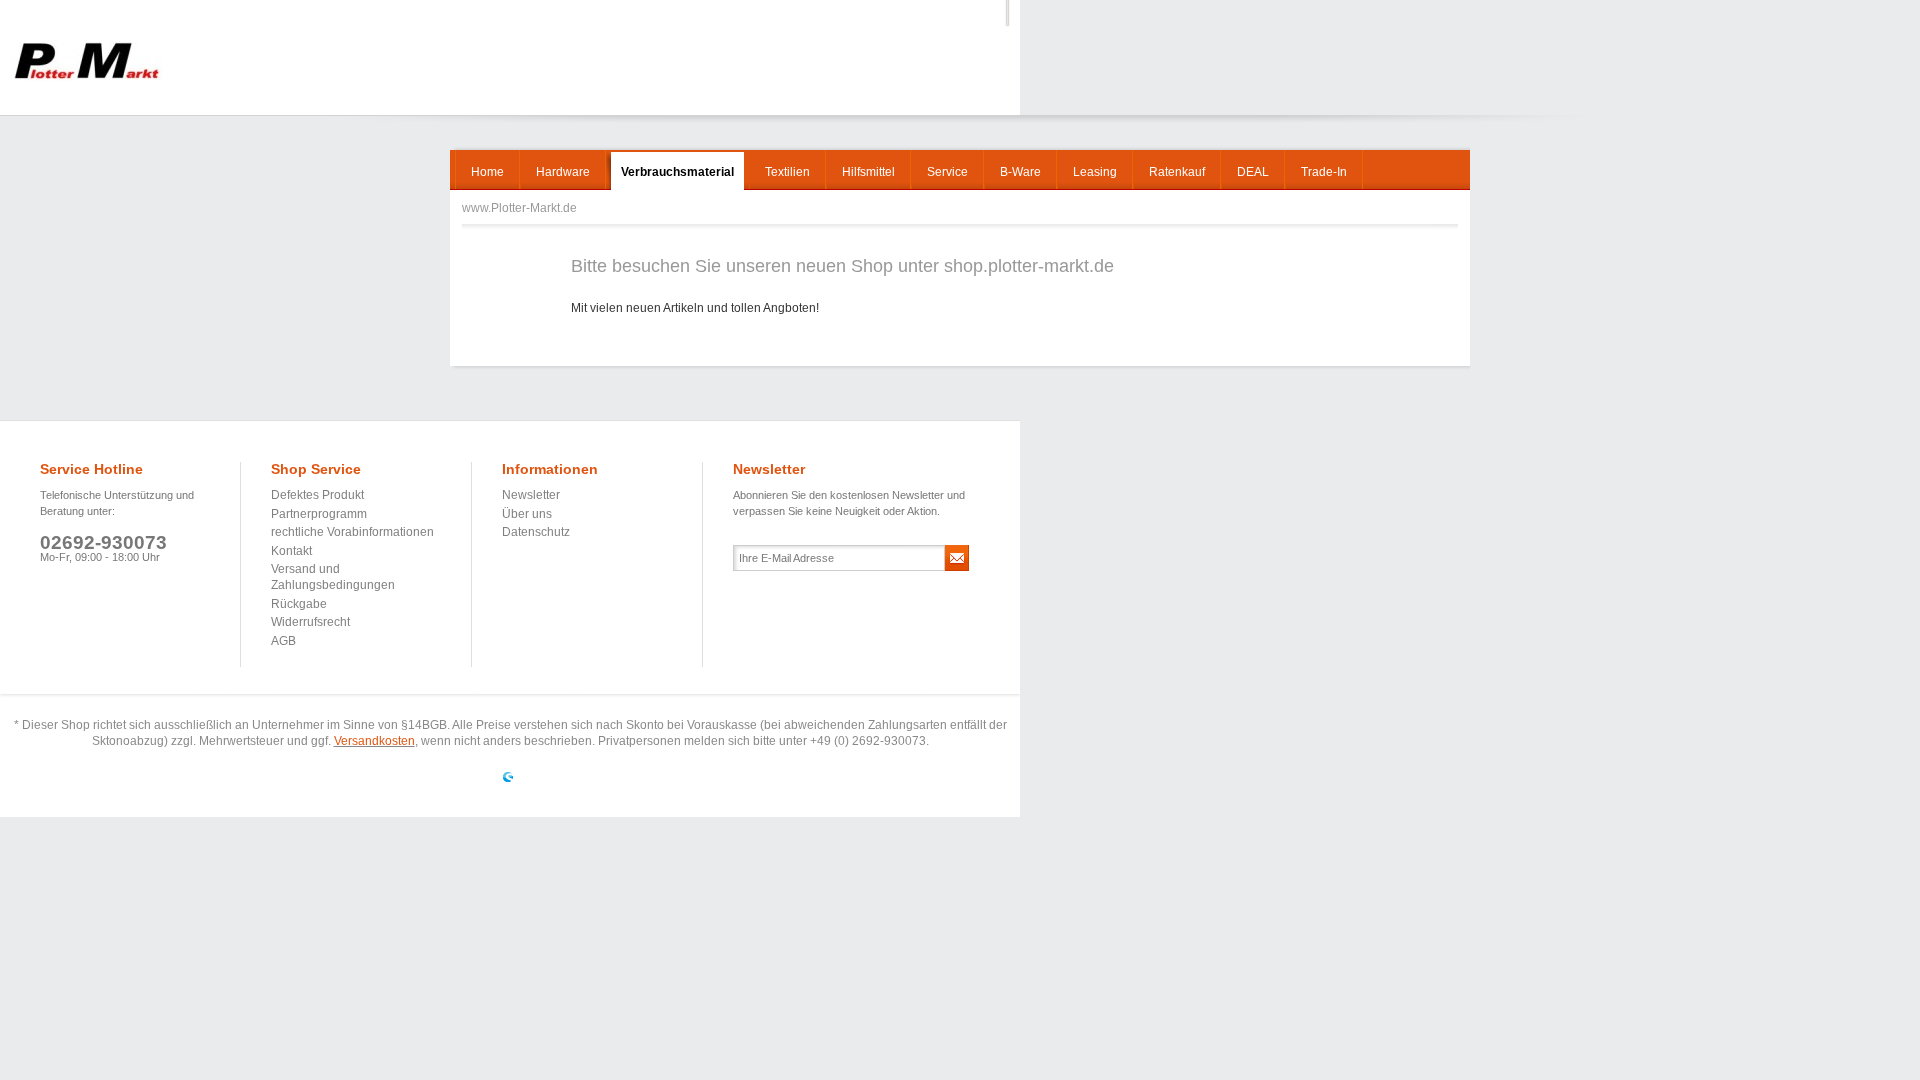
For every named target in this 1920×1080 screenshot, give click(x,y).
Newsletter (531, 495)
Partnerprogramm (319, 514)
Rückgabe (299, 604)
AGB (283, 641)
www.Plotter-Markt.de (86, 60)
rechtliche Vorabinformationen (352, 532)
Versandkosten (374, 741)
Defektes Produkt (317, 495)
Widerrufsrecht (310, 622)
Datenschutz (536, 532)
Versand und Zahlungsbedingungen (333, 577)
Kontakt (291, 551)
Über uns (527, 514)
